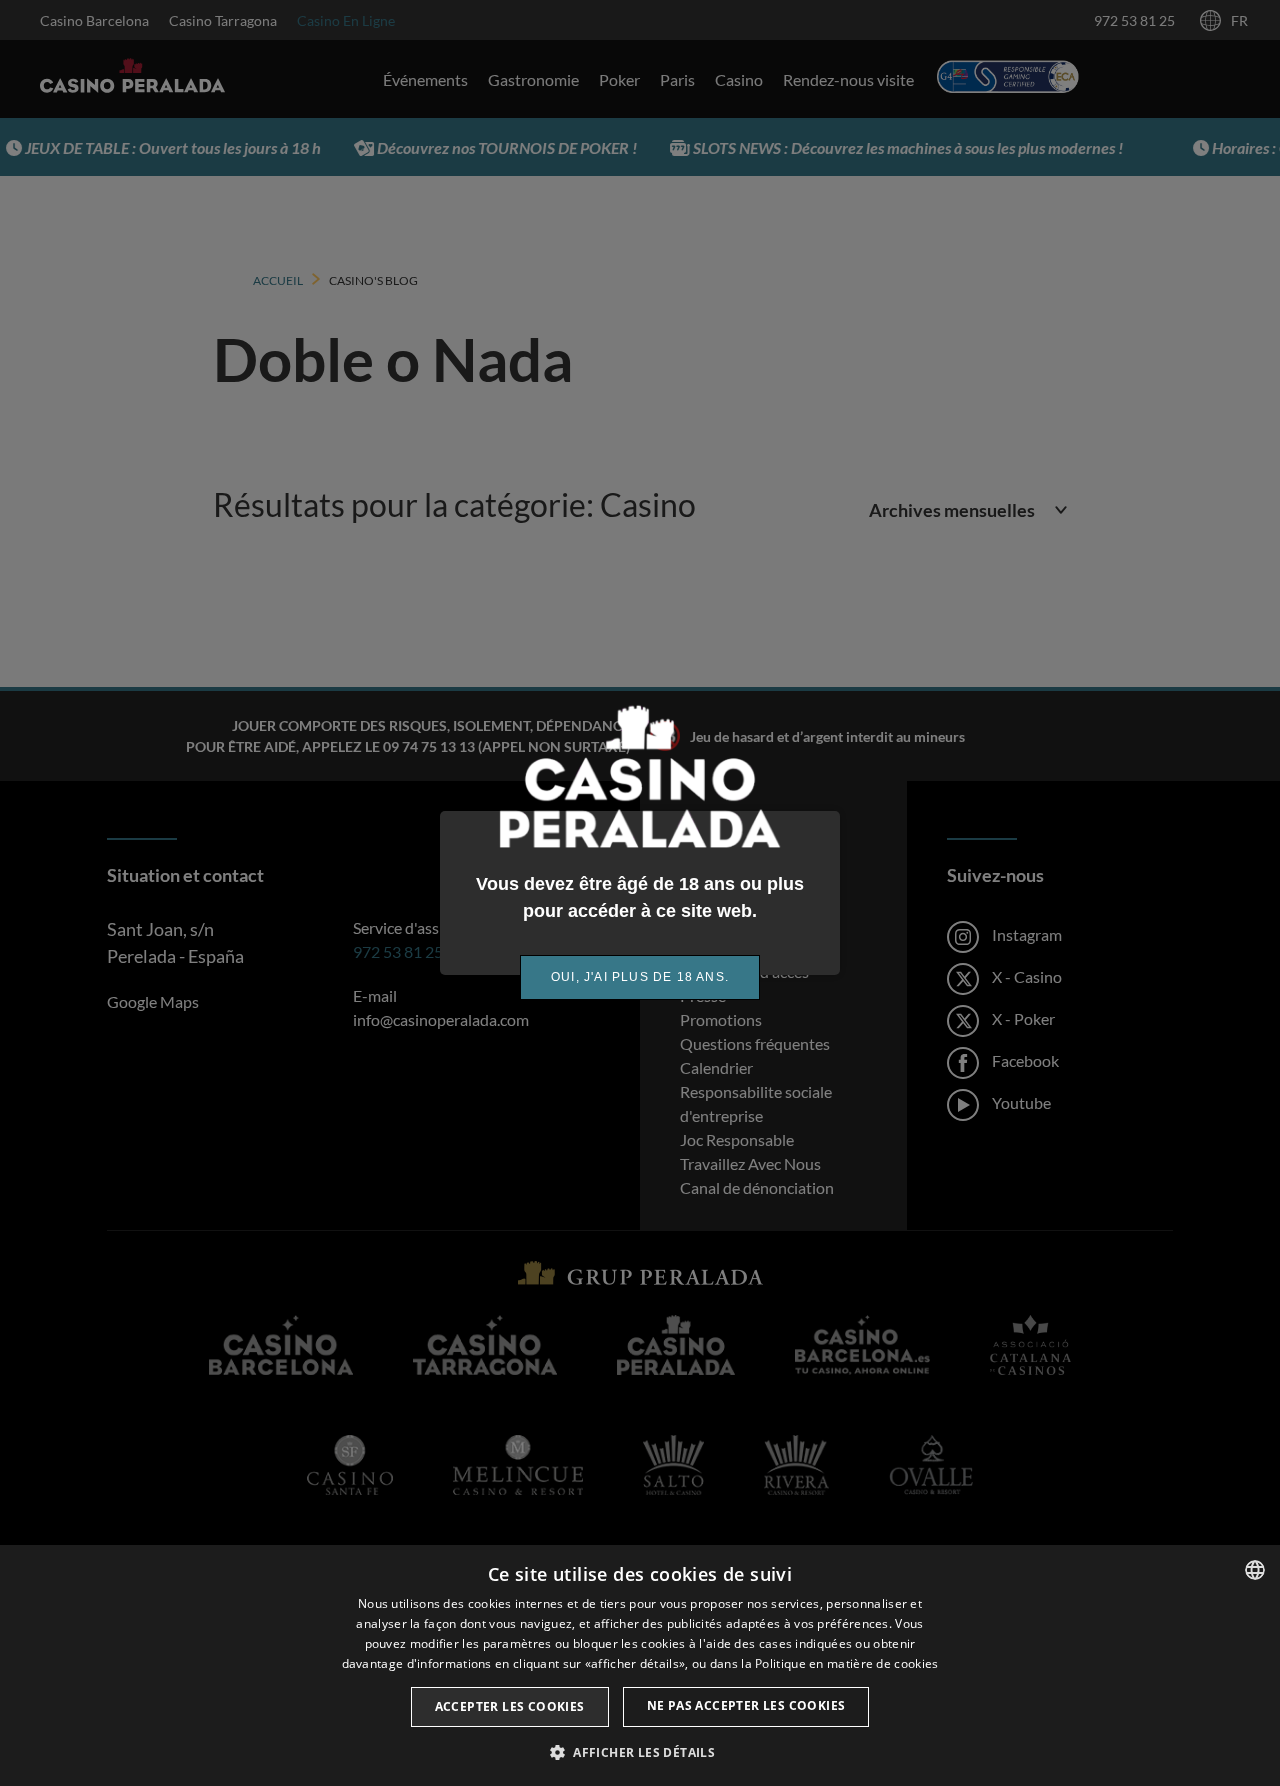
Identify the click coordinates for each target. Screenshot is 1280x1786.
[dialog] (640, 1665)
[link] (640, 977)
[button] (640, 1752)
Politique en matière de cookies (846, 1663)
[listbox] (1255, 1570)
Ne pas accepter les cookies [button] (746, 1705)
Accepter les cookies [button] (510, 1706)
